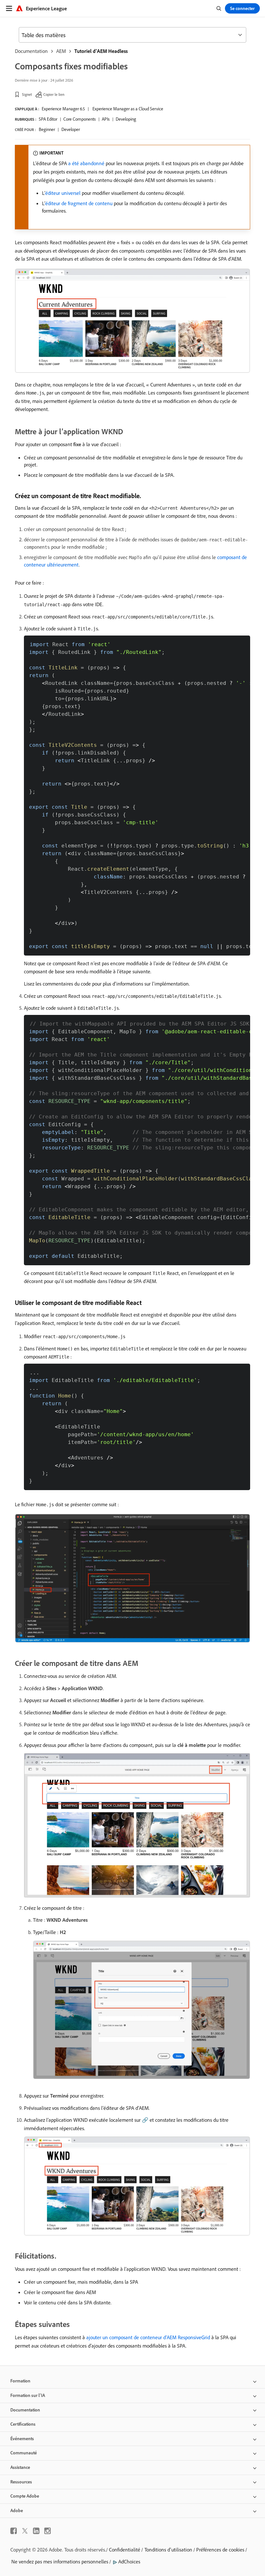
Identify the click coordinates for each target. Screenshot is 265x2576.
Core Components (79, 119)
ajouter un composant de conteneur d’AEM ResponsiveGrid (148, 2337)
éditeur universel (63, 193)
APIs (106, 119)
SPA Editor (48, 119)
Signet (27, 94)
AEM (61, 51)
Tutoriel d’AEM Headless (101, 51)
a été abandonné (86, 163)
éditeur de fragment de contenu (79, 203)
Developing (126, 119)
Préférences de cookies (220, 2550)
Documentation (31, 51)
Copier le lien (54, 94)
